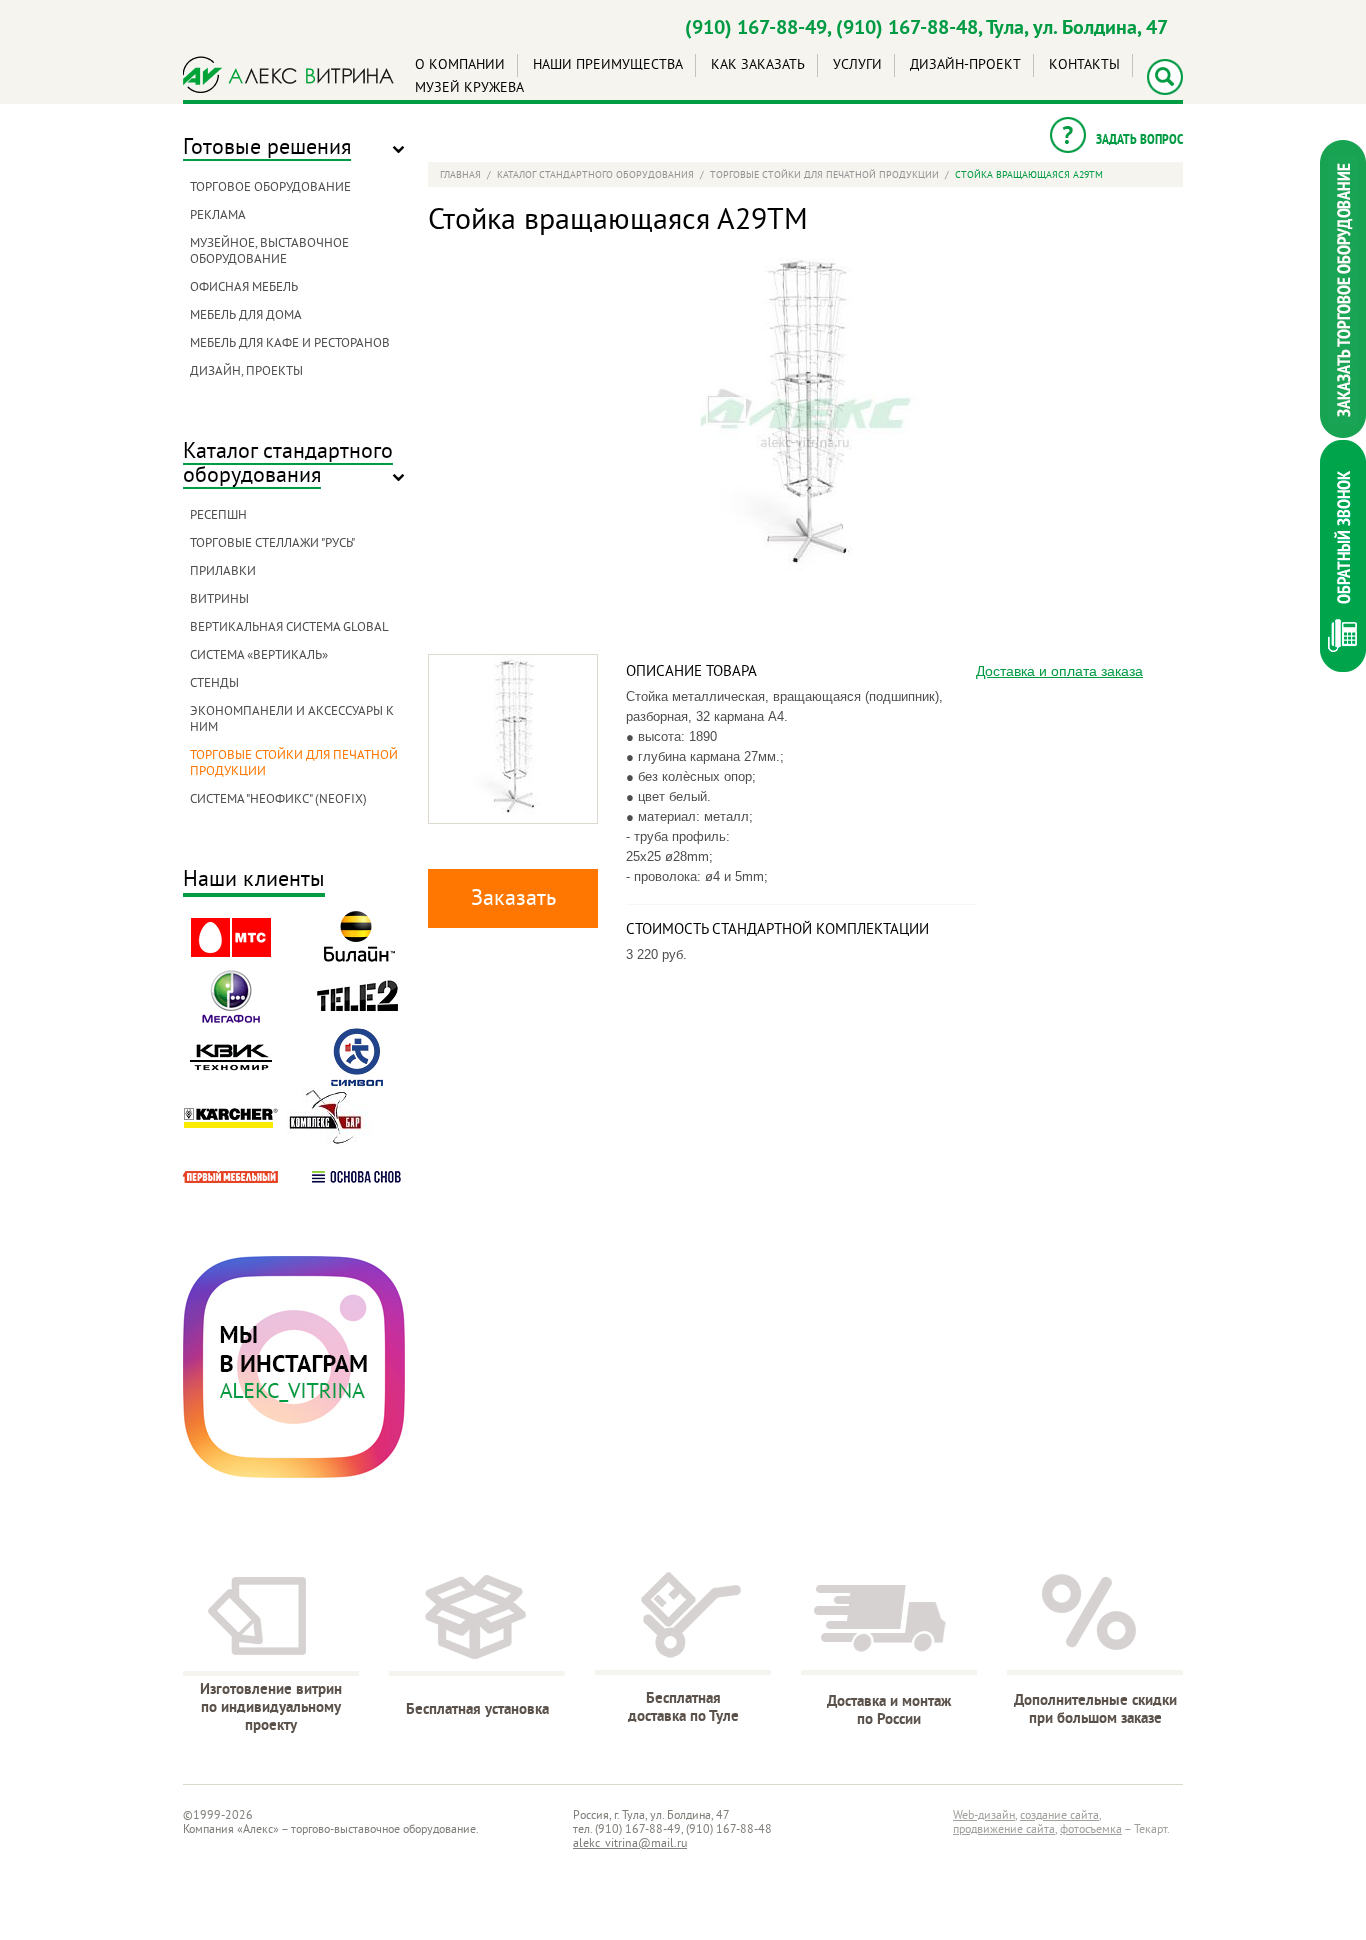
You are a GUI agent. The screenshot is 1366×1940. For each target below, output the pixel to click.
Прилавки (223, 572)
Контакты (1084, 65)
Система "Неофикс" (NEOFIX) (278, 800)
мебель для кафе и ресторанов (290, 344)
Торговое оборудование (270, 188)
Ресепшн (218, 516)
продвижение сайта (1004, 1830)
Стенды (214, 684)
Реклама (218, 216)
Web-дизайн (984, 1816)
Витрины (219, 600)
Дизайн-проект (965, 65)
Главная (460, 175)
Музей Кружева (469, 88)
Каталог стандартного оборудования (288, 464)
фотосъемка (1091, 1830)
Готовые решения (267, 148)
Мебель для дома (246, 316)
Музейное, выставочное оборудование (269, 252)
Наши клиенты (254, 881)
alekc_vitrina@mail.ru (630, 1844)
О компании (460, 65)
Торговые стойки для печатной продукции (824, 175)
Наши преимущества (608, 65)
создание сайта (1059, 1816)
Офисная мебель (244, 288)
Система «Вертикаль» (259, 656)
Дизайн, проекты (246, 372)
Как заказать (758, 65)
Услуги (857, 65)
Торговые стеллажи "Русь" (272, 544)
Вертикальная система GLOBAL (289, 628)
